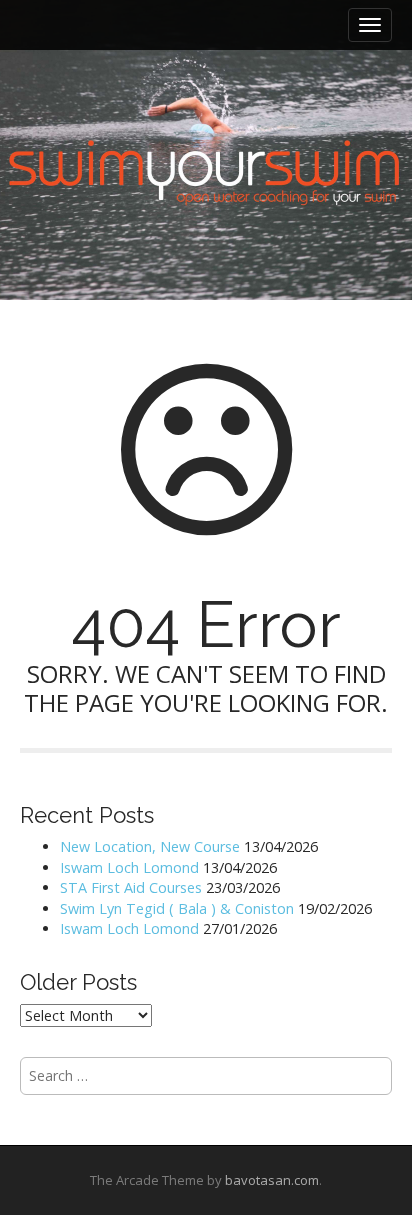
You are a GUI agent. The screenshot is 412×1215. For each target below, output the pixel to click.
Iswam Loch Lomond (129, 867)
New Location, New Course (150, 846)
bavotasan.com (272, 1180)
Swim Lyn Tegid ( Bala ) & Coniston (177, 908)
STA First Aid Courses (131, 887)
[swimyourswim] (206, 110)
